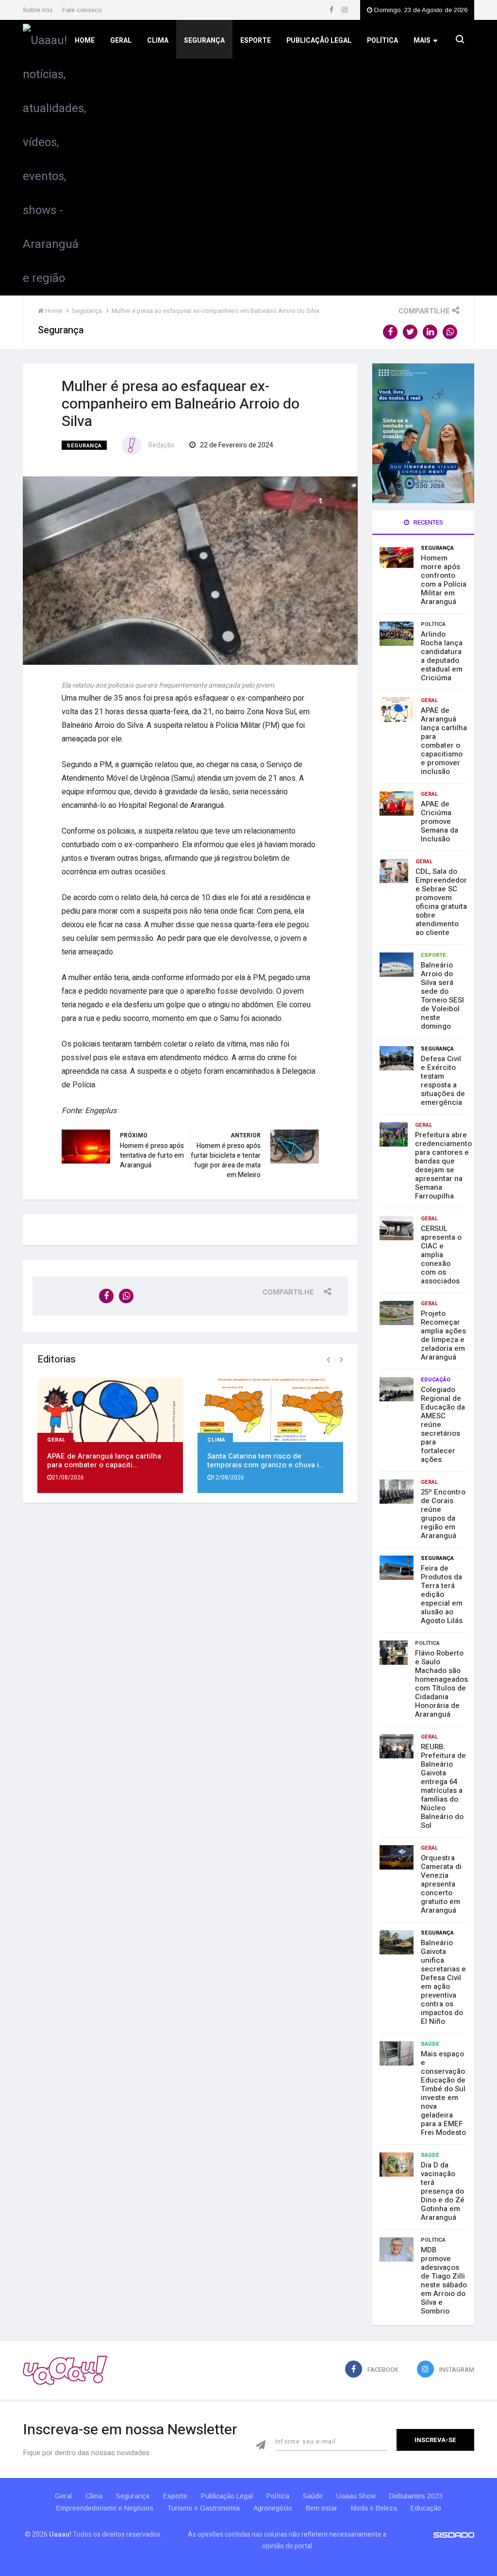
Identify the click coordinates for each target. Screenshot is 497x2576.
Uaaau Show (356, 2496)
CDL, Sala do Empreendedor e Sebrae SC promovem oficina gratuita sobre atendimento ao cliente (441, 902)
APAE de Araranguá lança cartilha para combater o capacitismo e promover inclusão (444, 741)
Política (382, 41)
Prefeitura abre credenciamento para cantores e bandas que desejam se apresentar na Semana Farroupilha (443, 1165)
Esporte (256, 41)
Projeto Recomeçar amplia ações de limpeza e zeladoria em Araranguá (443, 1335)
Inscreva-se (435, 2440)
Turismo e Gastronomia (203, 2508)
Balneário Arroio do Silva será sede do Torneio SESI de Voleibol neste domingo (442, 996)
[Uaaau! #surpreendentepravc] (54, 157)
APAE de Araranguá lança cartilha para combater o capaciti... (104, 1460)
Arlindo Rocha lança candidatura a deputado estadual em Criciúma (442, 656)
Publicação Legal (319, 41)
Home (85, 41)
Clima (158, 41)
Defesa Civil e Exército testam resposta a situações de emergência (443, 1081)
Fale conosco (82, 10)
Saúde (430, 2044)
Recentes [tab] (428, 522)
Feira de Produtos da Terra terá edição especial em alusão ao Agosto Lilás (442, 1594)
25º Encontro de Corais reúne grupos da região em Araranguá (443, 1514)
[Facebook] (332, 10)
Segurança (204, 41)
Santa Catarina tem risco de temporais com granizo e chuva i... (266, 1460)
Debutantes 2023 (416, 2496)
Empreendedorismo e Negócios (105, 2508)
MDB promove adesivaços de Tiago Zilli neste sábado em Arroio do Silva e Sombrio (444, 2281)
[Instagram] (345, 10)
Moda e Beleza (374, 2508)
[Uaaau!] (65, 2370)
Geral (121, 41)
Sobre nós (38, 10)
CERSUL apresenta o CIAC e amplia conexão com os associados (441, 1255)
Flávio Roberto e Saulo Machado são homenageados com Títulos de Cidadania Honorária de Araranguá (441, 1684)
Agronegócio (273, 2508)
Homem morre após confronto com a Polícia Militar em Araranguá (444, 580)
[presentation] (328, 1360)
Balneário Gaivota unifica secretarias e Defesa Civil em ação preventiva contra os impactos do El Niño (443, 1982)
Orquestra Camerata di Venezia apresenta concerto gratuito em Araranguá (441, 1884)
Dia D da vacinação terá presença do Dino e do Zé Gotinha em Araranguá (443, 2191)
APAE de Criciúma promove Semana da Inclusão (439, 821)
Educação (436, 1380)
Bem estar (322, 2508)
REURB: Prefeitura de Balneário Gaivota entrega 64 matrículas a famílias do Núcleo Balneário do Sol (443, 1786)
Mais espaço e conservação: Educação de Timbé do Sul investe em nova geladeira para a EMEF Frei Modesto (444, 2093)
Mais (422, 41)
